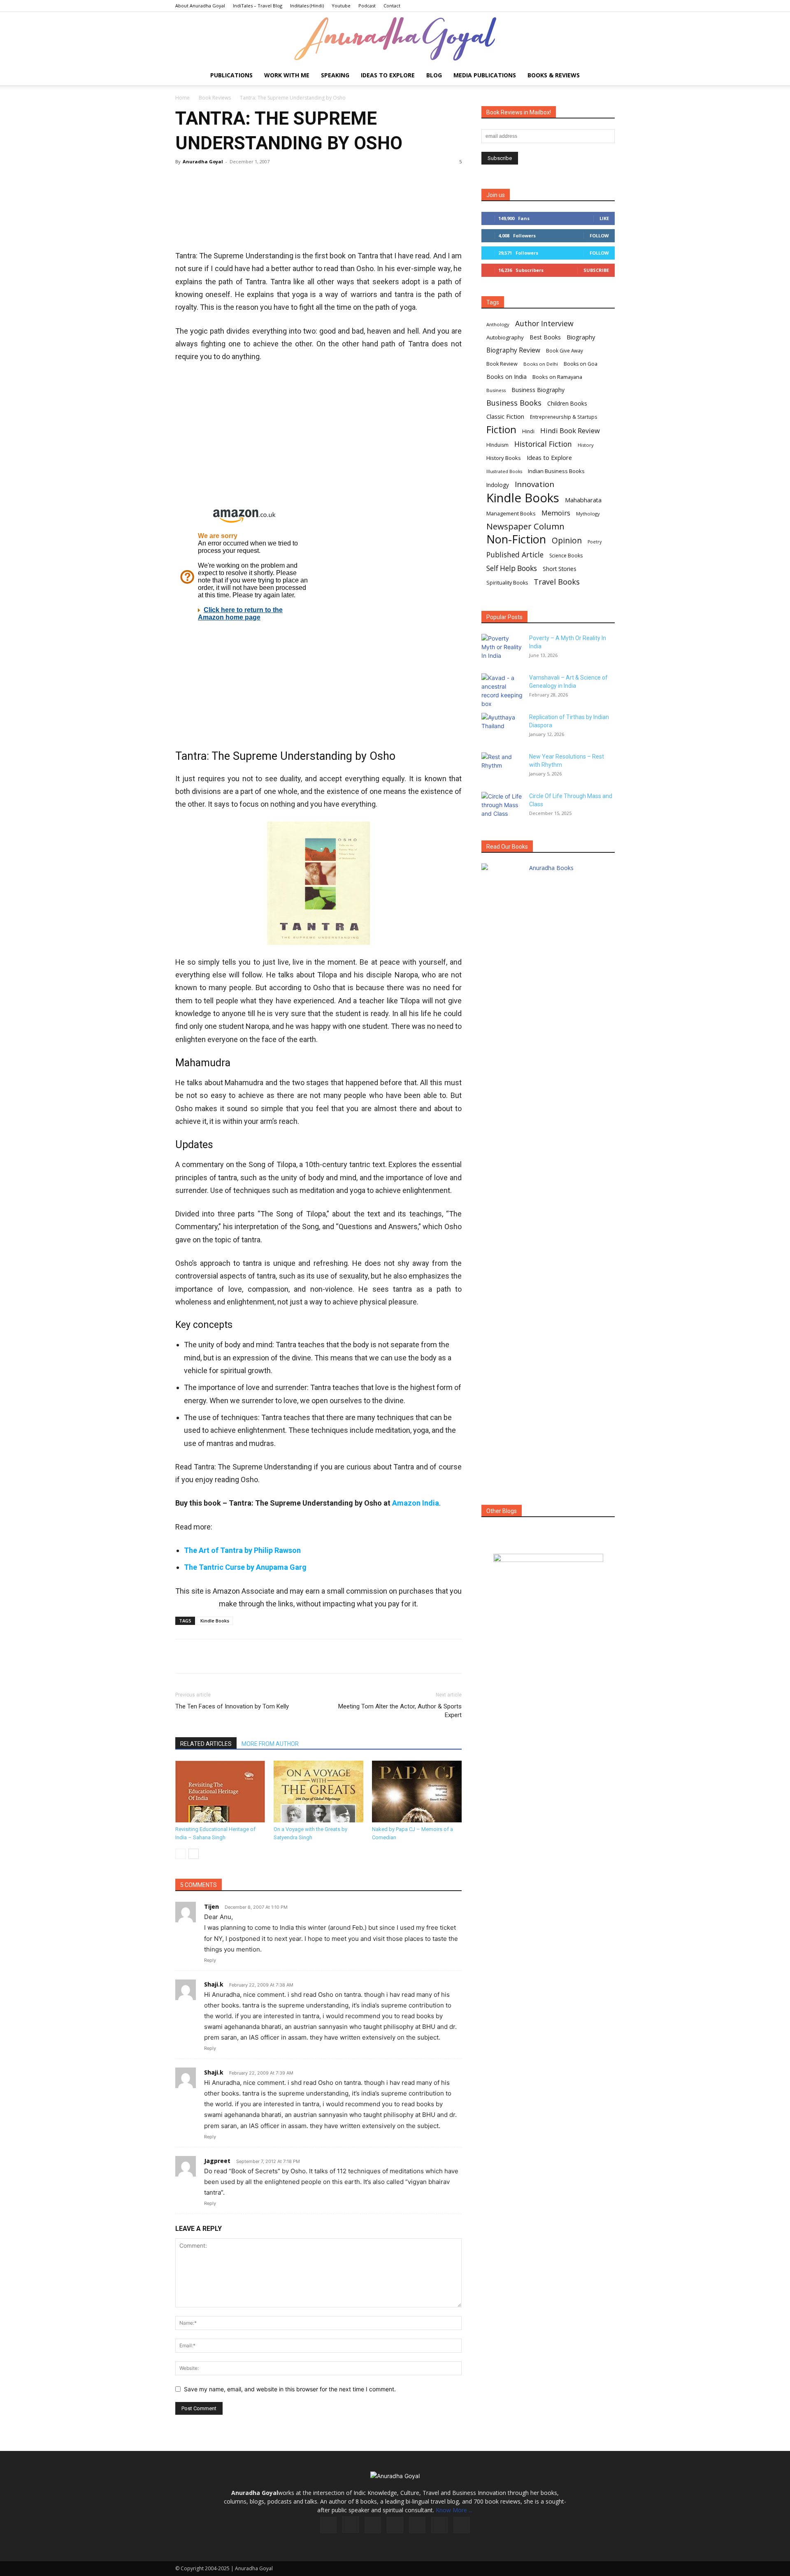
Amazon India (416, 1503)
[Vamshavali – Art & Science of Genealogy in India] (502, 691)
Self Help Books (512, 568)
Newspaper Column (525, 526)
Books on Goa (581, 364)
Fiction (501, 430)
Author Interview (544, 324)
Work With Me (287, 75)
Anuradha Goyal (203, 161)
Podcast (367, 6)
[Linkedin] (259, 180)
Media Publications (485, 75)
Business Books (514, 403)
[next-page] (194, 1854)
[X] (202, 180)
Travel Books (557, 582)
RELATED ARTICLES (206, 1744)
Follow (599, 236)
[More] (297, 180)
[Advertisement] (318, 222)
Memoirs (556, 513)
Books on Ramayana (557, 377)
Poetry (595, 542)
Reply (210, 1960)
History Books (504, 458)
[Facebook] (184, 180)
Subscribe (596, 270)
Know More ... (454, 2510)
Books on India (507, 377)
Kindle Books (215, 1621)
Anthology (498, 324)
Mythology (588, 514)
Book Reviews (215, 98)
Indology (498, 485)
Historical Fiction (543, 444)
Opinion (567, 540)
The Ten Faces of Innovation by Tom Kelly (232, 1706)
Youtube (341, 6)
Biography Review (513, 350)
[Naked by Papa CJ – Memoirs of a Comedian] (417, 1792)
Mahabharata (583, 500)
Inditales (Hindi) (307, 6)
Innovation (534, 484)
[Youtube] (462, 2525)
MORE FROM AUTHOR (270, 1744)
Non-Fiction (516, 539)
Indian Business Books (556, 471)
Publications (231, 75)
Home (182, 98)
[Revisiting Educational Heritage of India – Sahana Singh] (220, 1792)
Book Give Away (565, 351)
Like (604, 218)
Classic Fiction (505, 416)
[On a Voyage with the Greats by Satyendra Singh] (318, 1792)
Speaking (335, 75)
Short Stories (560, 569)
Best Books (545, 337)
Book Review (502, 364)
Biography (581, 337)
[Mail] (395, 2525)
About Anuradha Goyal (200, 6)
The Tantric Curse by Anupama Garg (245, 1567)
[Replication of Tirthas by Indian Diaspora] (502, 727)
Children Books (567, 404)
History (586, 445)
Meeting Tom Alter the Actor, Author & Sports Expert (400, 1711)
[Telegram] (278, 180)
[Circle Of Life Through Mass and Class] (502, 806)
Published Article (515, 555)
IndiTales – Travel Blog (258, 6)
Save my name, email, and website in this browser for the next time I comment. (290, 2389)
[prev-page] (180, 1854)
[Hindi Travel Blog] (548, 1568)
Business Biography (538, 390)
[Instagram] (351, 2525)
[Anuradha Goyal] (395, 39)
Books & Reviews (554, 75)
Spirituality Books (507, 583)
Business (496, 390)
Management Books (511, 513)
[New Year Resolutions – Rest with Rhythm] (502, 767)
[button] (605, 76)
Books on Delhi (541, 364)
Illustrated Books (504, 471)
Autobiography (505, 337)
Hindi (528, 431)
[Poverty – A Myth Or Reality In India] (502, 648)
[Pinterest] (221, 180)
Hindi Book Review (570, 430)
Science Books (566, 556)
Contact (392, 6)
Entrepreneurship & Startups (564, 417)
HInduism (497, 445)
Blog (434, 75)
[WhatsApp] (240, 180)
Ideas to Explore (388, 75)
